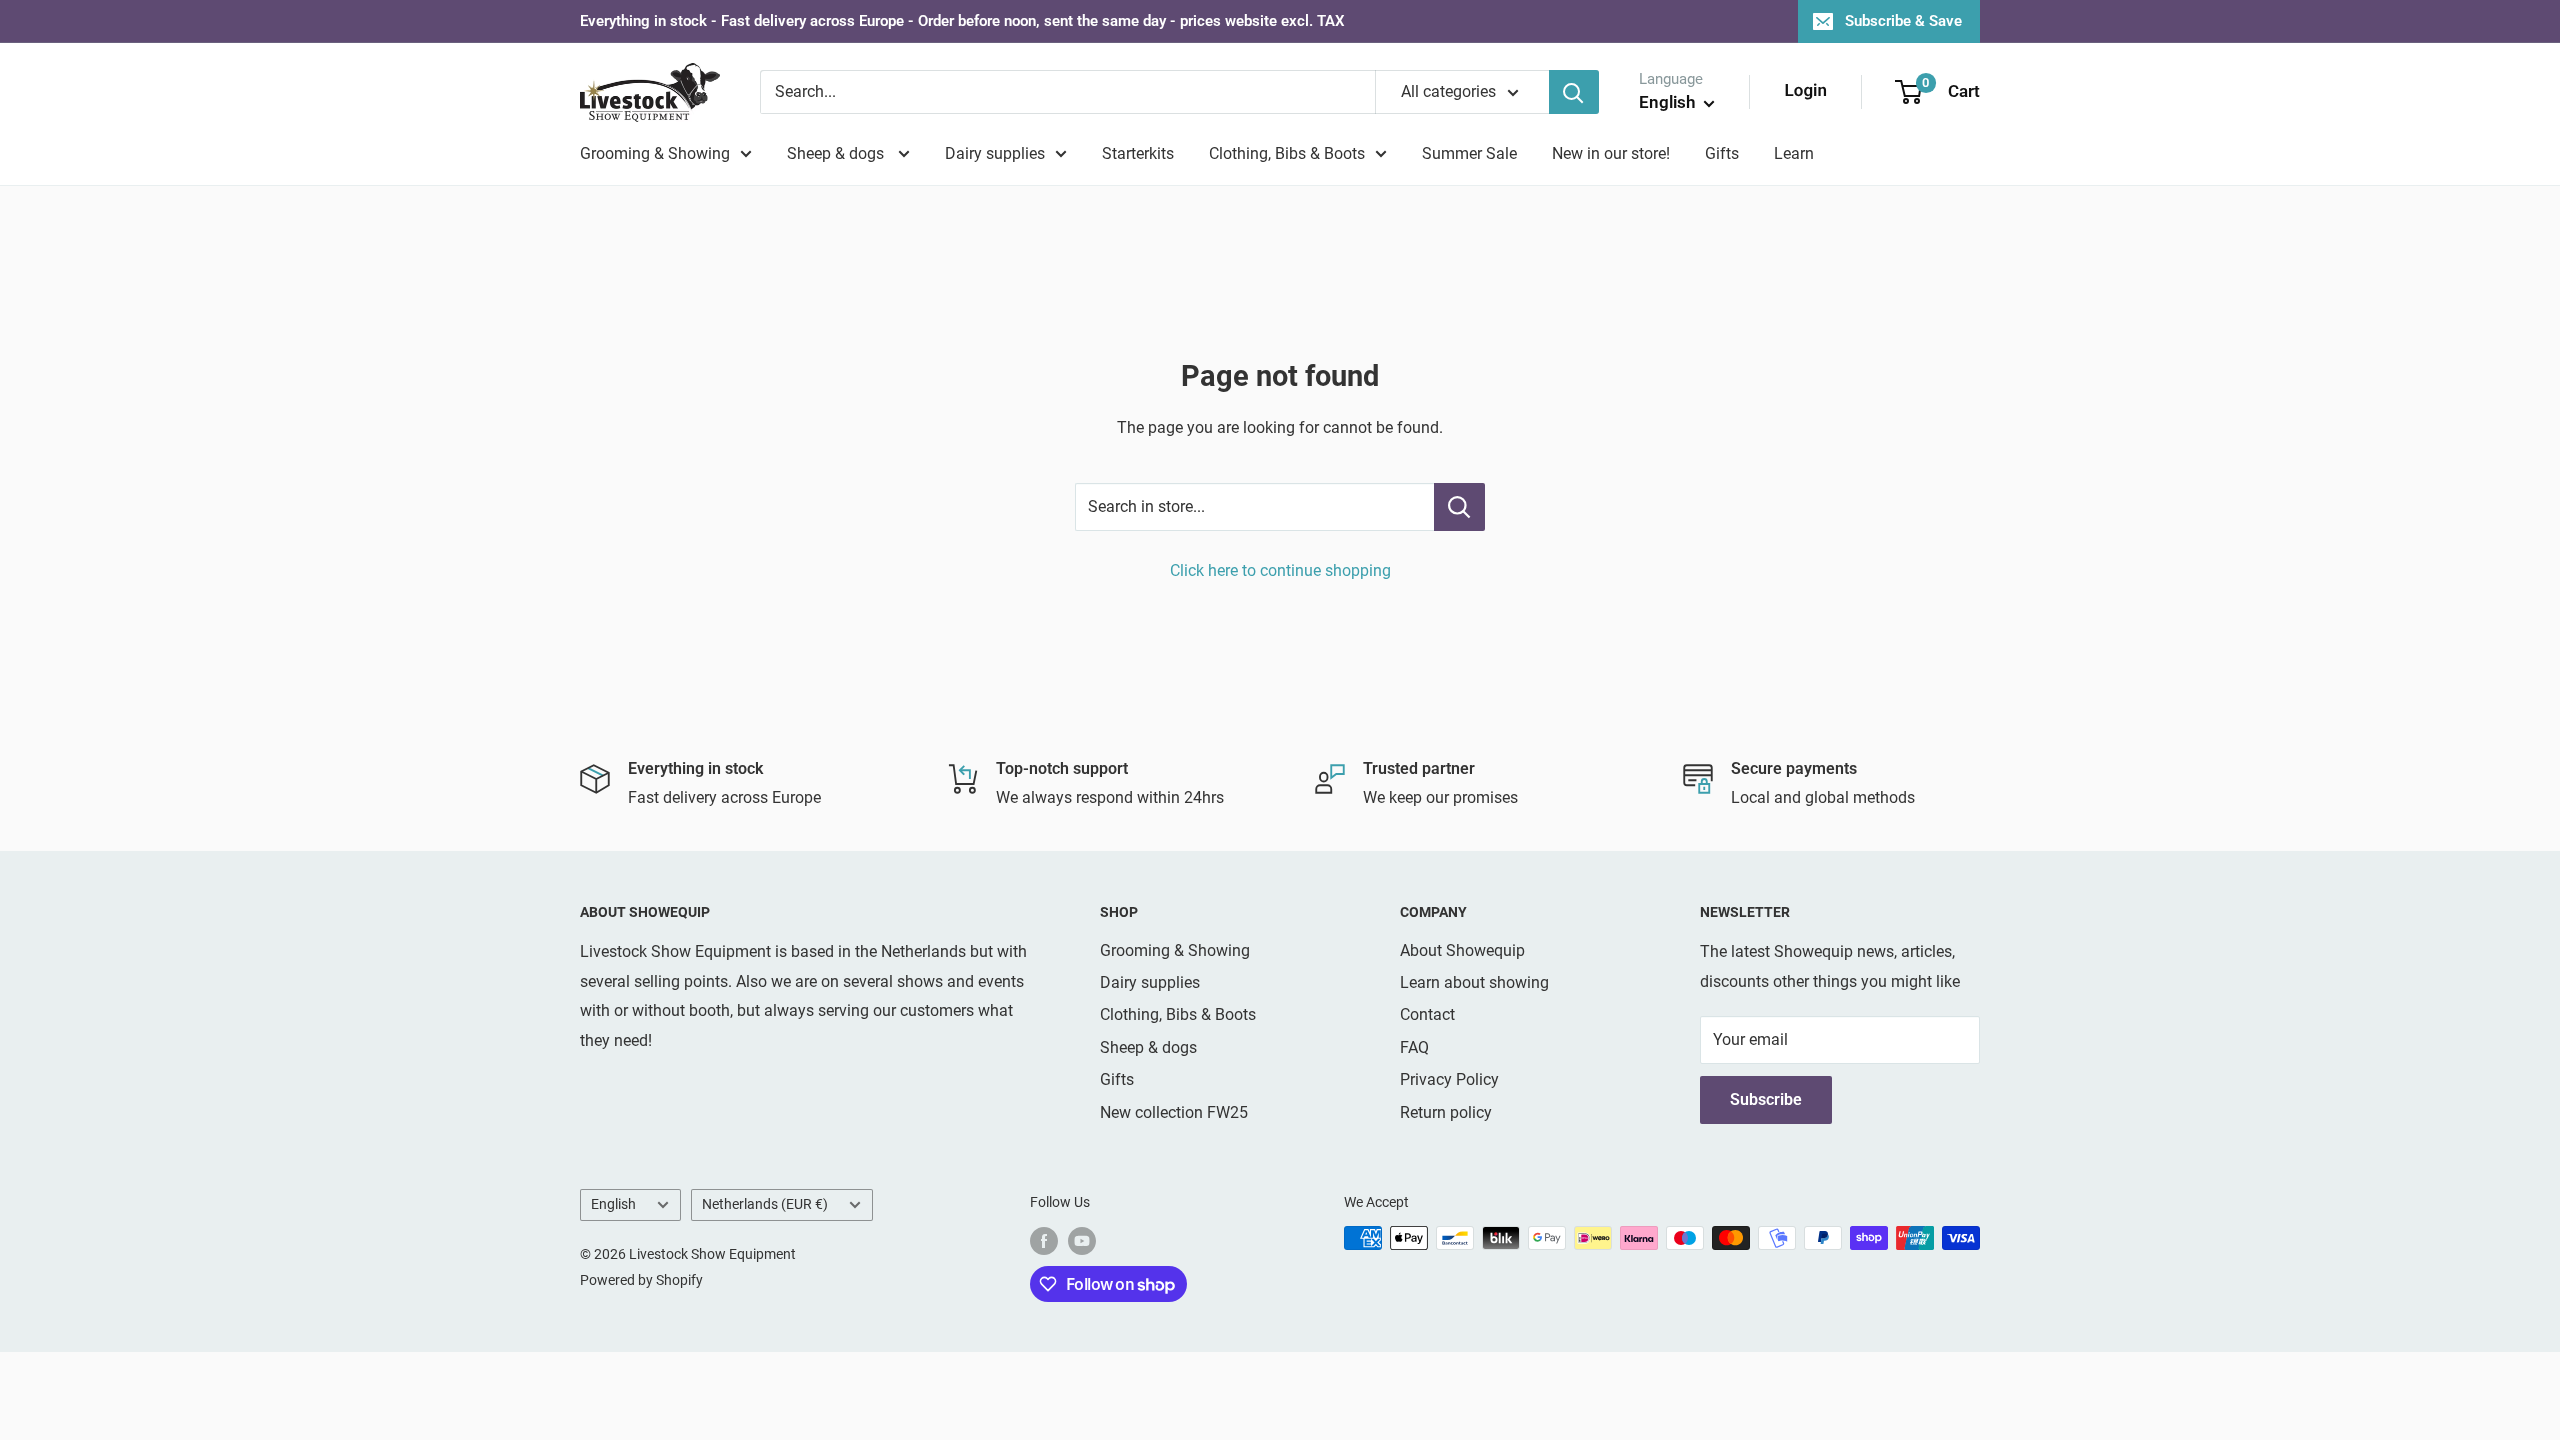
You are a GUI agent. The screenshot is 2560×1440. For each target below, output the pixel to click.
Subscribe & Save (1903, 21)
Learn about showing (1474, 982)
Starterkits (1138, 153)
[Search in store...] (1459, 507)
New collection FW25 (1174, 1112)
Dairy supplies (995, 153)
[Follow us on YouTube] (1082, 1240)
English (613, 1204)
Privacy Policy (1449, 1079)
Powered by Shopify (641, 1280)
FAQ (1414, 1047)
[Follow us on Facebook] (1044, 1240)
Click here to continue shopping (1280, 570)
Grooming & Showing (655, 153)
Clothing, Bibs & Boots (1287, 153)
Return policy (1446, 1112)
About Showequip (1462, 950)
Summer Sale (1469, 153)
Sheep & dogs (837, 153)
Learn (1794, 153)
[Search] (1574, 92)
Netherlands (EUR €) (765, 1204)
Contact (1427, 1014)
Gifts (1722, 153)
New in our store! (1611, 153)
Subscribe (1766, 1099)
